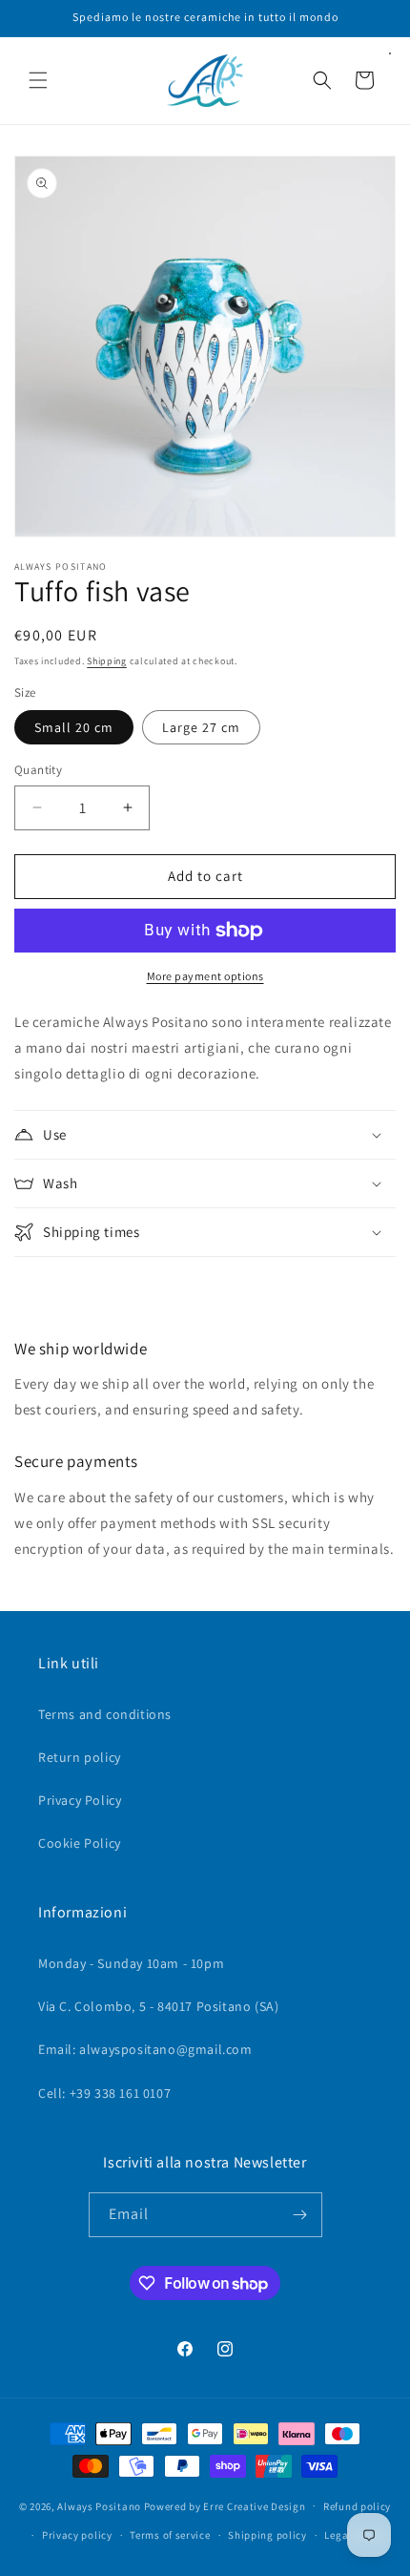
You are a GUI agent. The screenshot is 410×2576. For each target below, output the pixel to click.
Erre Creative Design (254, 2505)
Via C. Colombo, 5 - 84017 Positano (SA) (158, 2006)
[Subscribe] (300, 2215)
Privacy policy (77, 2535)
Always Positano (100, 2505)
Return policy (80, 1757)
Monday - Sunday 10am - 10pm (131, 1963)
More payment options (205, 976)
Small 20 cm (74, 727)
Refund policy (357, 2506)
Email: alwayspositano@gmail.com (145, 2049)
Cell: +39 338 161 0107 (104, 2093)
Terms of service (170, 2535)
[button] (38, 80)
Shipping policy (267, 2535)
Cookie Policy (80, 1843)
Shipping (107, 661)
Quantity (38, 770)
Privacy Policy (80, 1800)
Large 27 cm (201, 727)
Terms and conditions (105, 1714)
